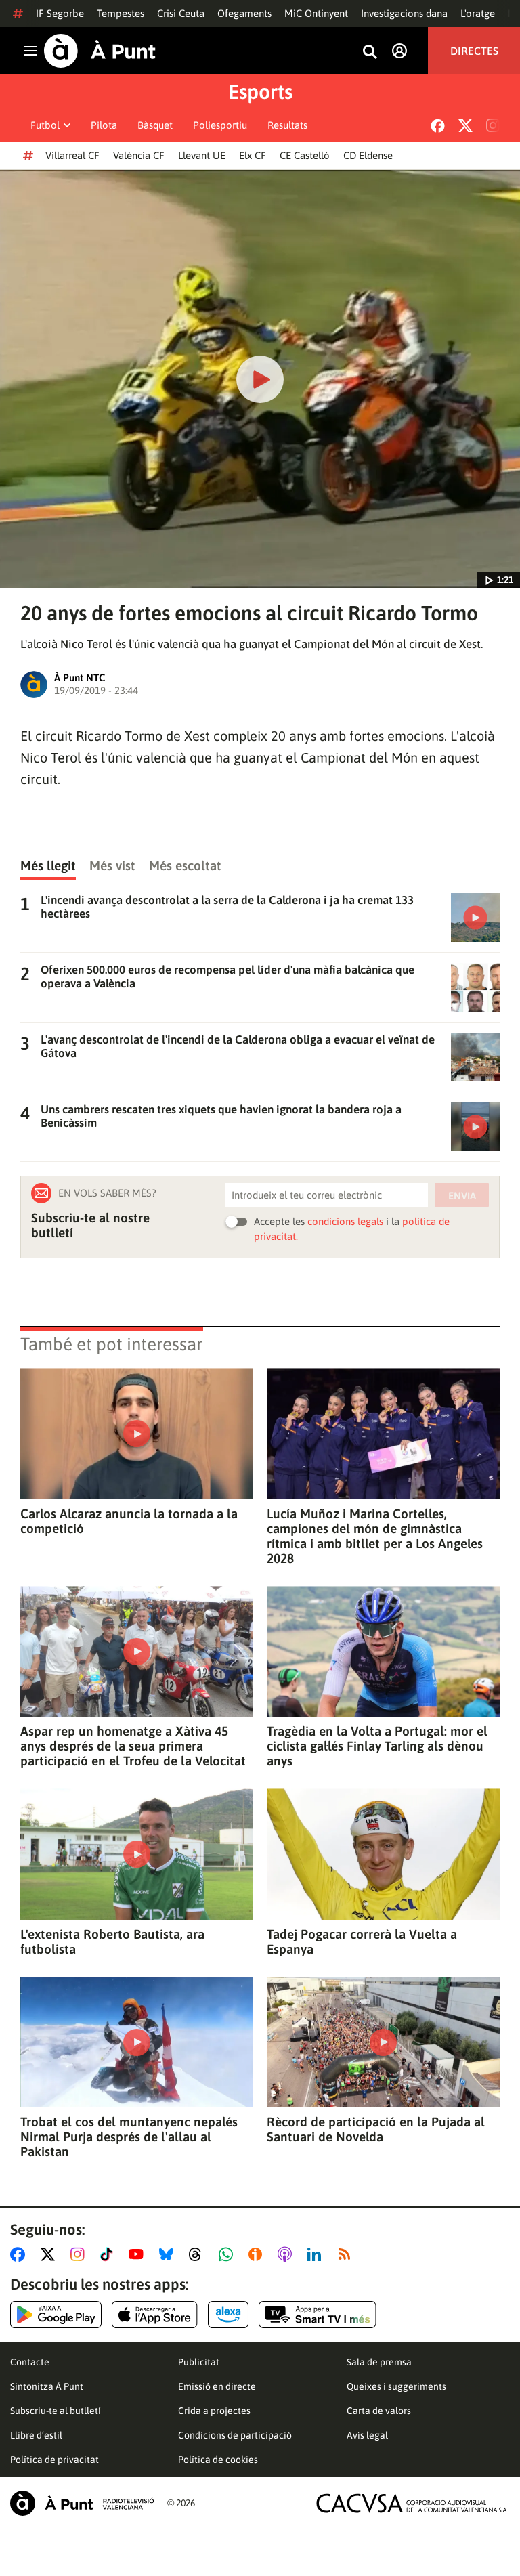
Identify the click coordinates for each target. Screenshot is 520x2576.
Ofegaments (244, 13)
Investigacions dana (404, 13)
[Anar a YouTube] (139, 2254)
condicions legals (345, 1221)
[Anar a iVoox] (258, 2254)
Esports (260, 91)
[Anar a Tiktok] (109, 2254)
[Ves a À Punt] (100, 51)
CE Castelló (305, 155)
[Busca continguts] (370, 52)
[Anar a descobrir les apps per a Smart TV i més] (318, 2315)
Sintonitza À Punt (47, 2386)
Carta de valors (379, 2411)
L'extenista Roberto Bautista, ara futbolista (112, 1941)
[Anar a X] (50, 2254)
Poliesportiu (220, 125)
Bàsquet (155, 125)
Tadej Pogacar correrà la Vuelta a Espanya (362, 1941)
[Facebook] (438, 126)
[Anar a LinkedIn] (317, 2254)
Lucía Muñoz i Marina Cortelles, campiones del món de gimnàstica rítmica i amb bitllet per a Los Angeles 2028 (375, 1536)
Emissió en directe (217, 2386)
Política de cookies (218, 2460)
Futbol (45, 125)
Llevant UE (202, 155)
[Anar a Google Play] (56, 2315)
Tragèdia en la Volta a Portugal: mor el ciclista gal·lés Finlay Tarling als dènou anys (377, 1746)
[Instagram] (493, 125)
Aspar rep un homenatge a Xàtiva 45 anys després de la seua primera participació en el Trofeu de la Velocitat (133, 1746)
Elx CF (253, 155)
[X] (465, 126)
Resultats (287, 125)
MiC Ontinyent (316, 13)
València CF (139, 155)
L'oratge (478, 13)
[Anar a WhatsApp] (229, 2254)
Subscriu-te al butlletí (56, 2411)
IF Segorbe (60, 13)
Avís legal (367, 2435)
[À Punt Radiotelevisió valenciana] (82, 2503)
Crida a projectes (214, 2411)
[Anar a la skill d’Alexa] (228, 2315)
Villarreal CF (72, 155)
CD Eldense (368, 155)
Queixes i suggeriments (396, 2386)
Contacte (30, 2362)
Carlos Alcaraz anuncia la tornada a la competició (129, 1521)
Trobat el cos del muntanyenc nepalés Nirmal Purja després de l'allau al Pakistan (129, 2137)
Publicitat (199, 2362)
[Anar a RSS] (347, 2254)
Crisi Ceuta (181, 13)
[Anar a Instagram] (80, 2254)
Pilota (104, 125)
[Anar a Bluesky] (169, 2254)
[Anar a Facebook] (20, 2254)
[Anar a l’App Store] (155, 2315)
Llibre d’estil (36, 2435)
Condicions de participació (235, 2435)
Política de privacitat (55, 2460)
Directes (474, 51)
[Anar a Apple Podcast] (287, 2254)
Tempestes (121, 13)
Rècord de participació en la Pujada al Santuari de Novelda (376, 2129)
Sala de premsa (379, 2362)
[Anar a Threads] (199, 2254)
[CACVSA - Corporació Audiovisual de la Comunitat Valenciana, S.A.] (412, 2503)
